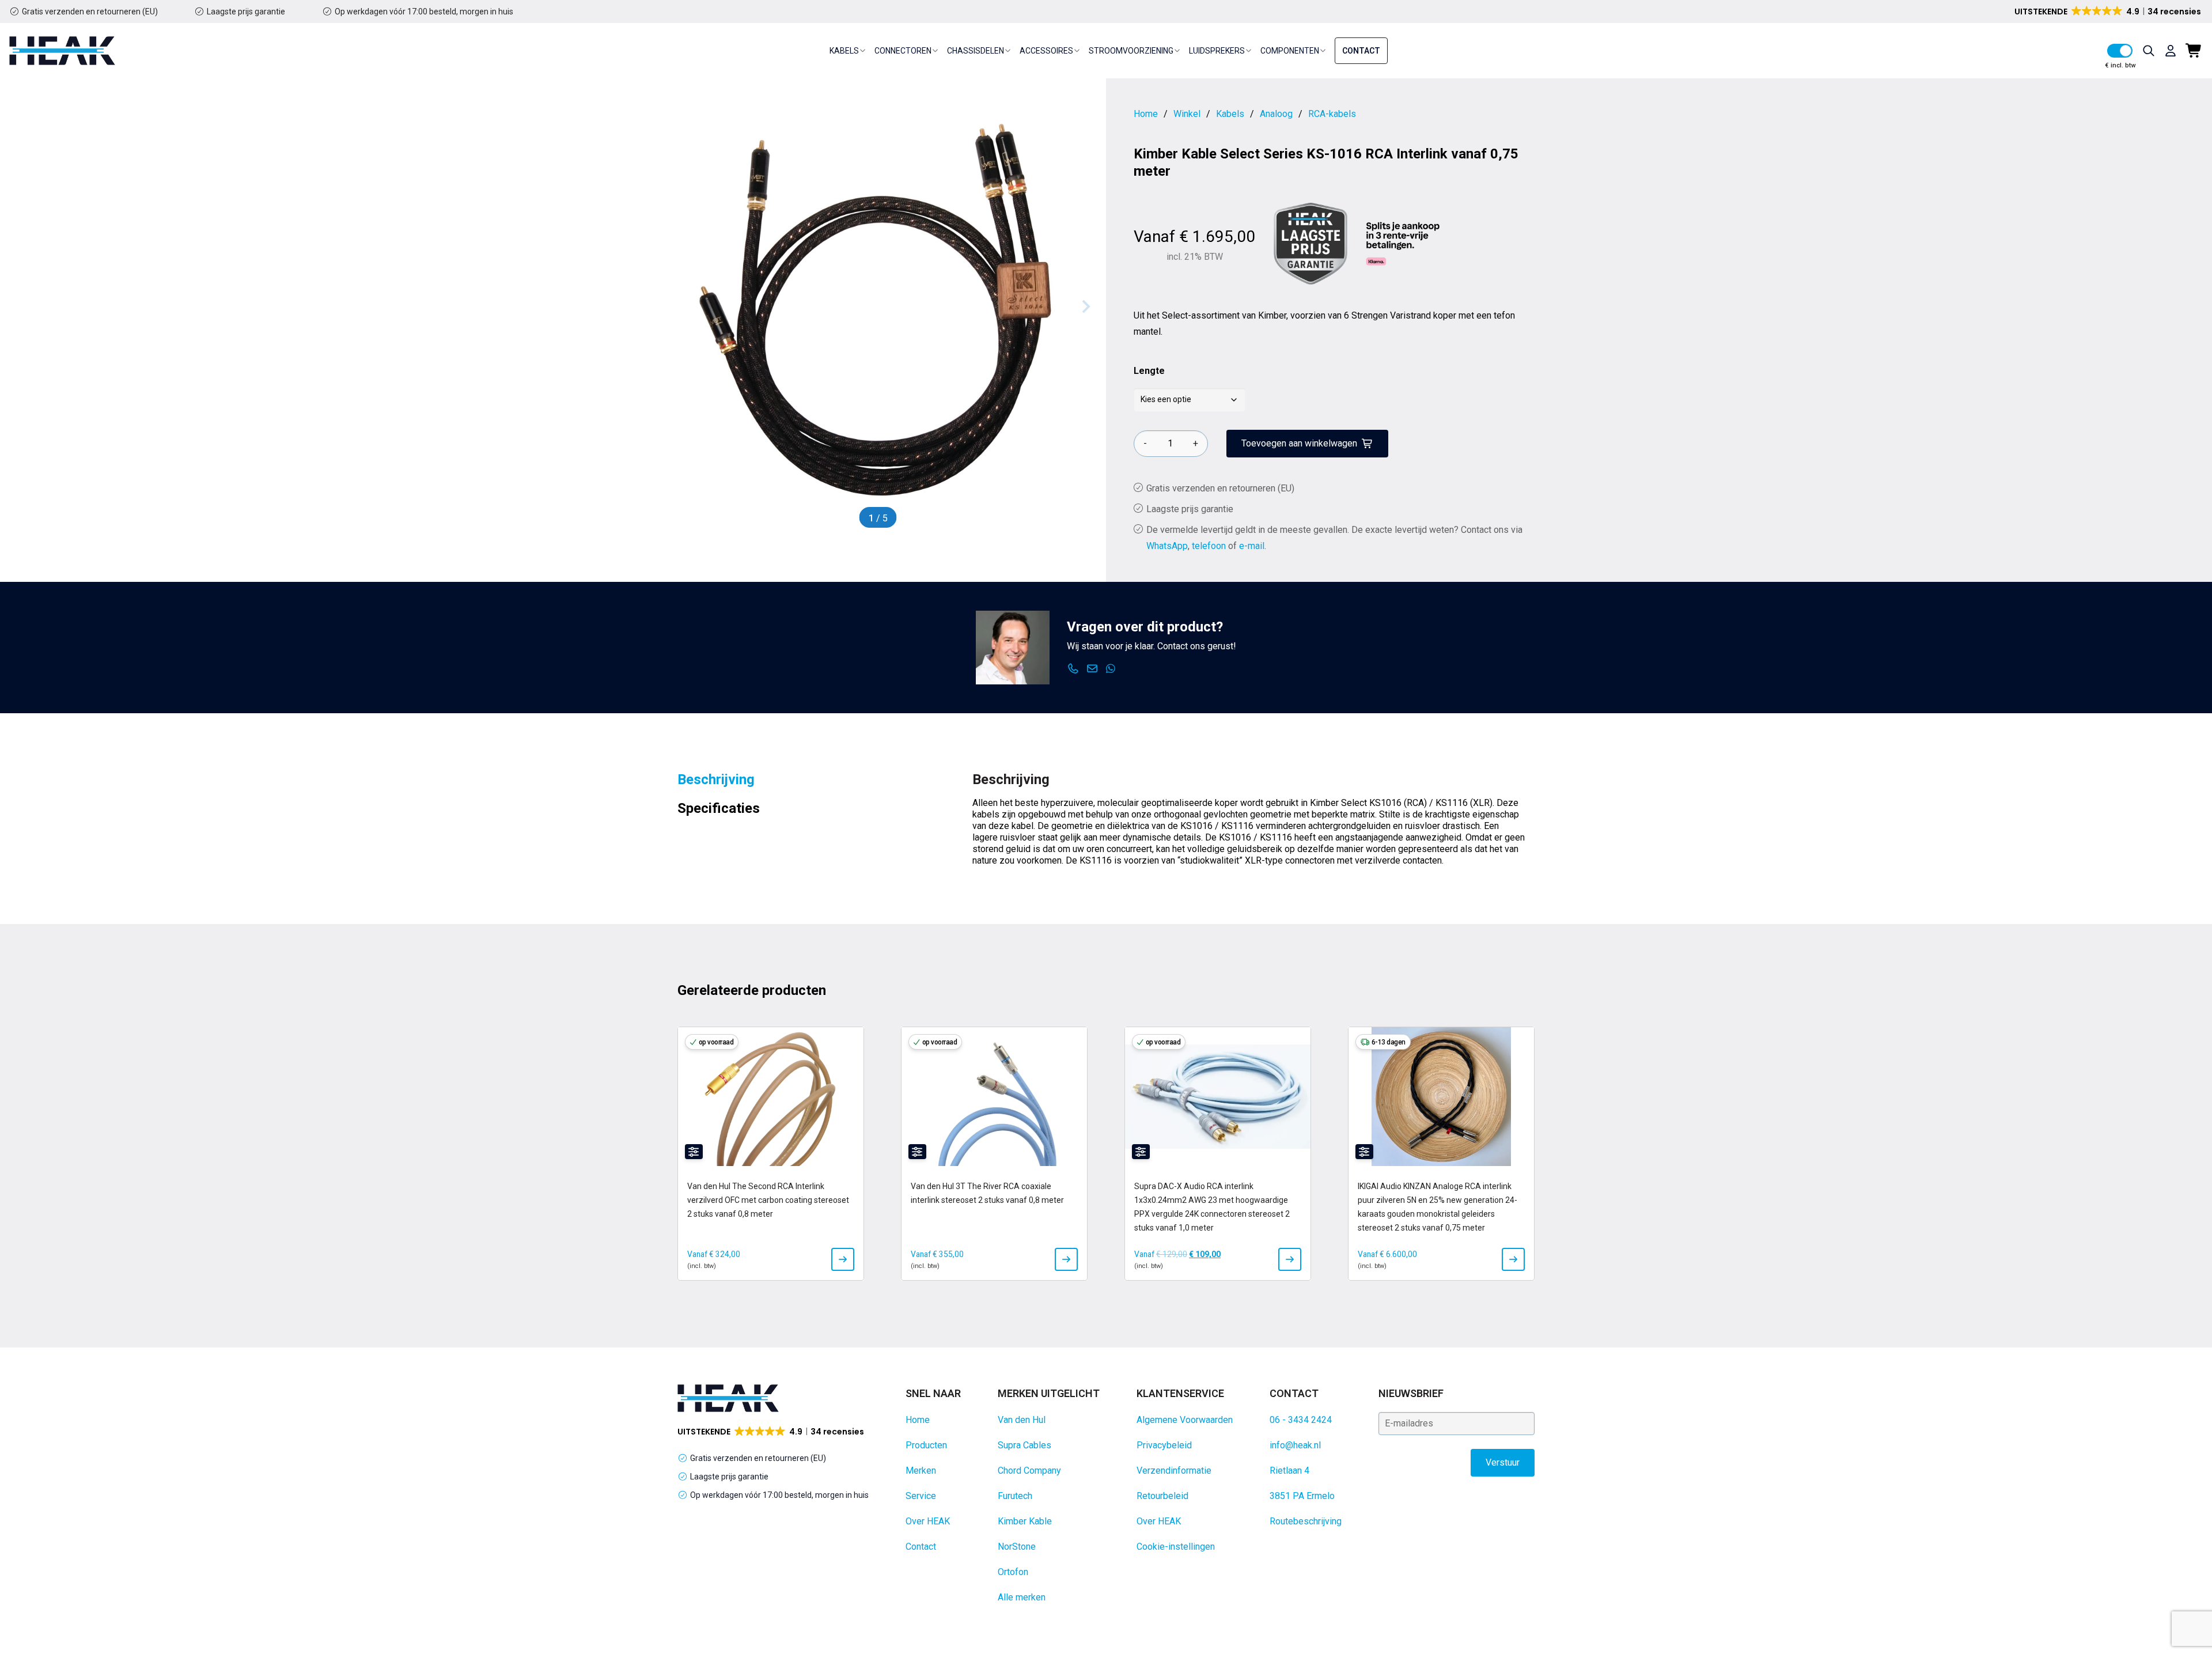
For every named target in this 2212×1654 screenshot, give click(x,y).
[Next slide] (1085, 306)
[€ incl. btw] (2120, 51)
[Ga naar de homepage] (62, 51)
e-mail (1252, 546)
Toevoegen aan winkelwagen (1299, 443)
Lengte (1149, 371)
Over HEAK (928, 1521)
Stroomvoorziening (1131, 51)
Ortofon (1013, 1572)
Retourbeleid (1162, 1496)
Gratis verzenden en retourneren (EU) (90, 12)
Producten (926, 1445)
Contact (1361, 51)
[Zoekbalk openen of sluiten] (2149, 51)
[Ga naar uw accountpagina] (2171, 51)
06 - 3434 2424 (1301, 1420)
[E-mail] (1092, 669)
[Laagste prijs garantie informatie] (1310, 244)
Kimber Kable (1025, 1521)
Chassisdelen (976, 51)
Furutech (1015, 1496)
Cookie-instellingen (1176, 1547)
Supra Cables (1024, 1445)
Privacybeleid (1164, 1445)
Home (918, 1420)
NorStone (1017, 1547)
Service (921, 1496)
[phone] (1073, 669)
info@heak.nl (1295, 1445)
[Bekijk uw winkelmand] (2194, 51)
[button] (2109, 12)
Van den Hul (1022, 1420)
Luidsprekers (1217, 51)
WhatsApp (1167, 546)
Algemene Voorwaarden (1185, 1420)
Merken (921, 1471)
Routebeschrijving (1306, 1521)
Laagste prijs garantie (246, 12)
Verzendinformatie (1174, 1471)
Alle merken (1022, 1597)
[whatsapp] (1111, 669)
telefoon (1209, 546)
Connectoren (903, 51)
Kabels (844, 51)
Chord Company (1029, 1471)
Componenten (1290, 51)
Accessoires (1046, 51)
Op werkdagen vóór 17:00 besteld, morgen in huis (424, 12)
